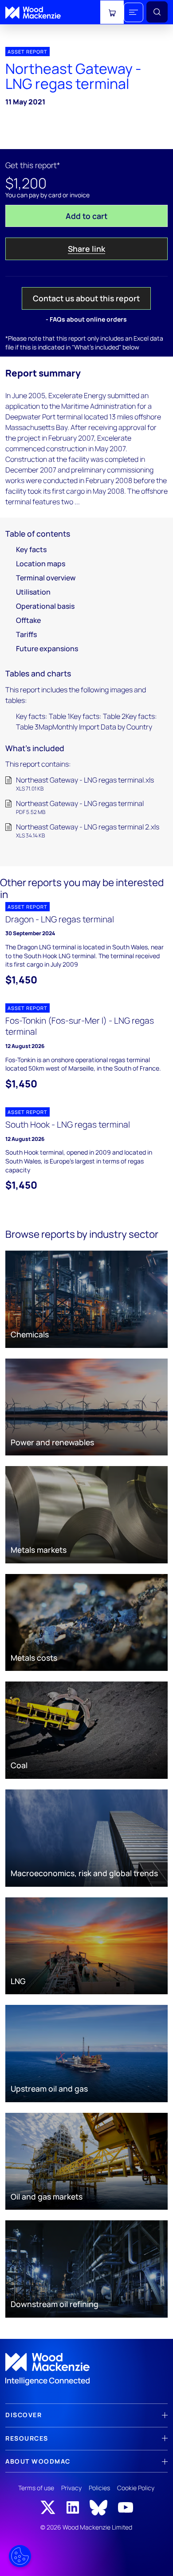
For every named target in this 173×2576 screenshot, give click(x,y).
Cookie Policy (136, 2488)
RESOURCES (27, 2438)
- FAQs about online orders (86, 319)
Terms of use (36, 2488)
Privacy (71, 2488)
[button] (134, 12)
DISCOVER (24, 2415)
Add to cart (86, 216)
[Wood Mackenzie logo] (33, 13)
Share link (86, 249)
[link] (86, 2369)
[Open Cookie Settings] (20, 2556)
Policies (99, 2488)
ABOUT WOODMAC (38, 2461)
